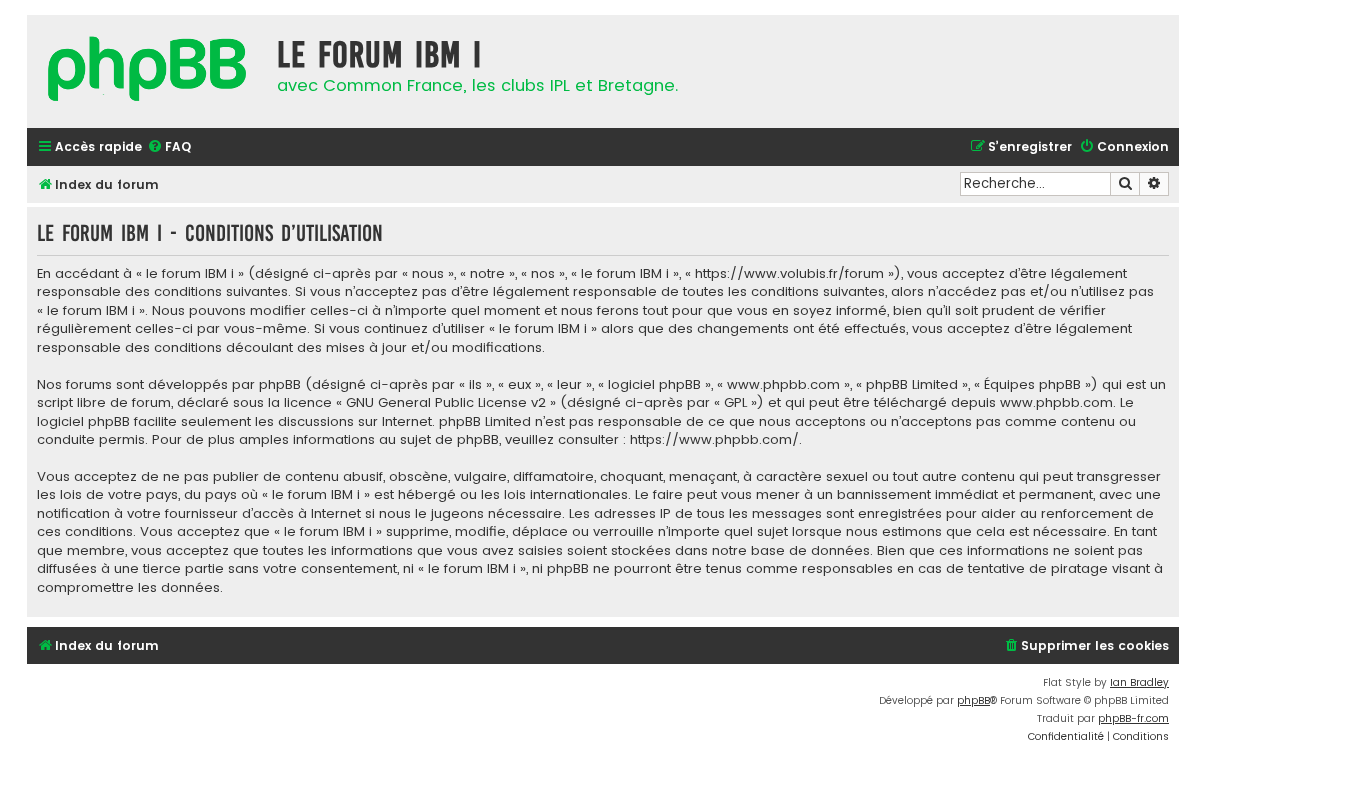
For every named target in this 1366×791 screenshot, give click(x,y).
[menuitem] (169, 147)
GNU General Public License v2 (446, 403)
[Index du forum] (147, 71)
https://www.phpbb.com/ (714, 440)
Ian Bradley (1139, 682)
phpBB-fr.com (1133, 718)
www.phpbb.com (1056, 403)
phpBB (973, 700)
